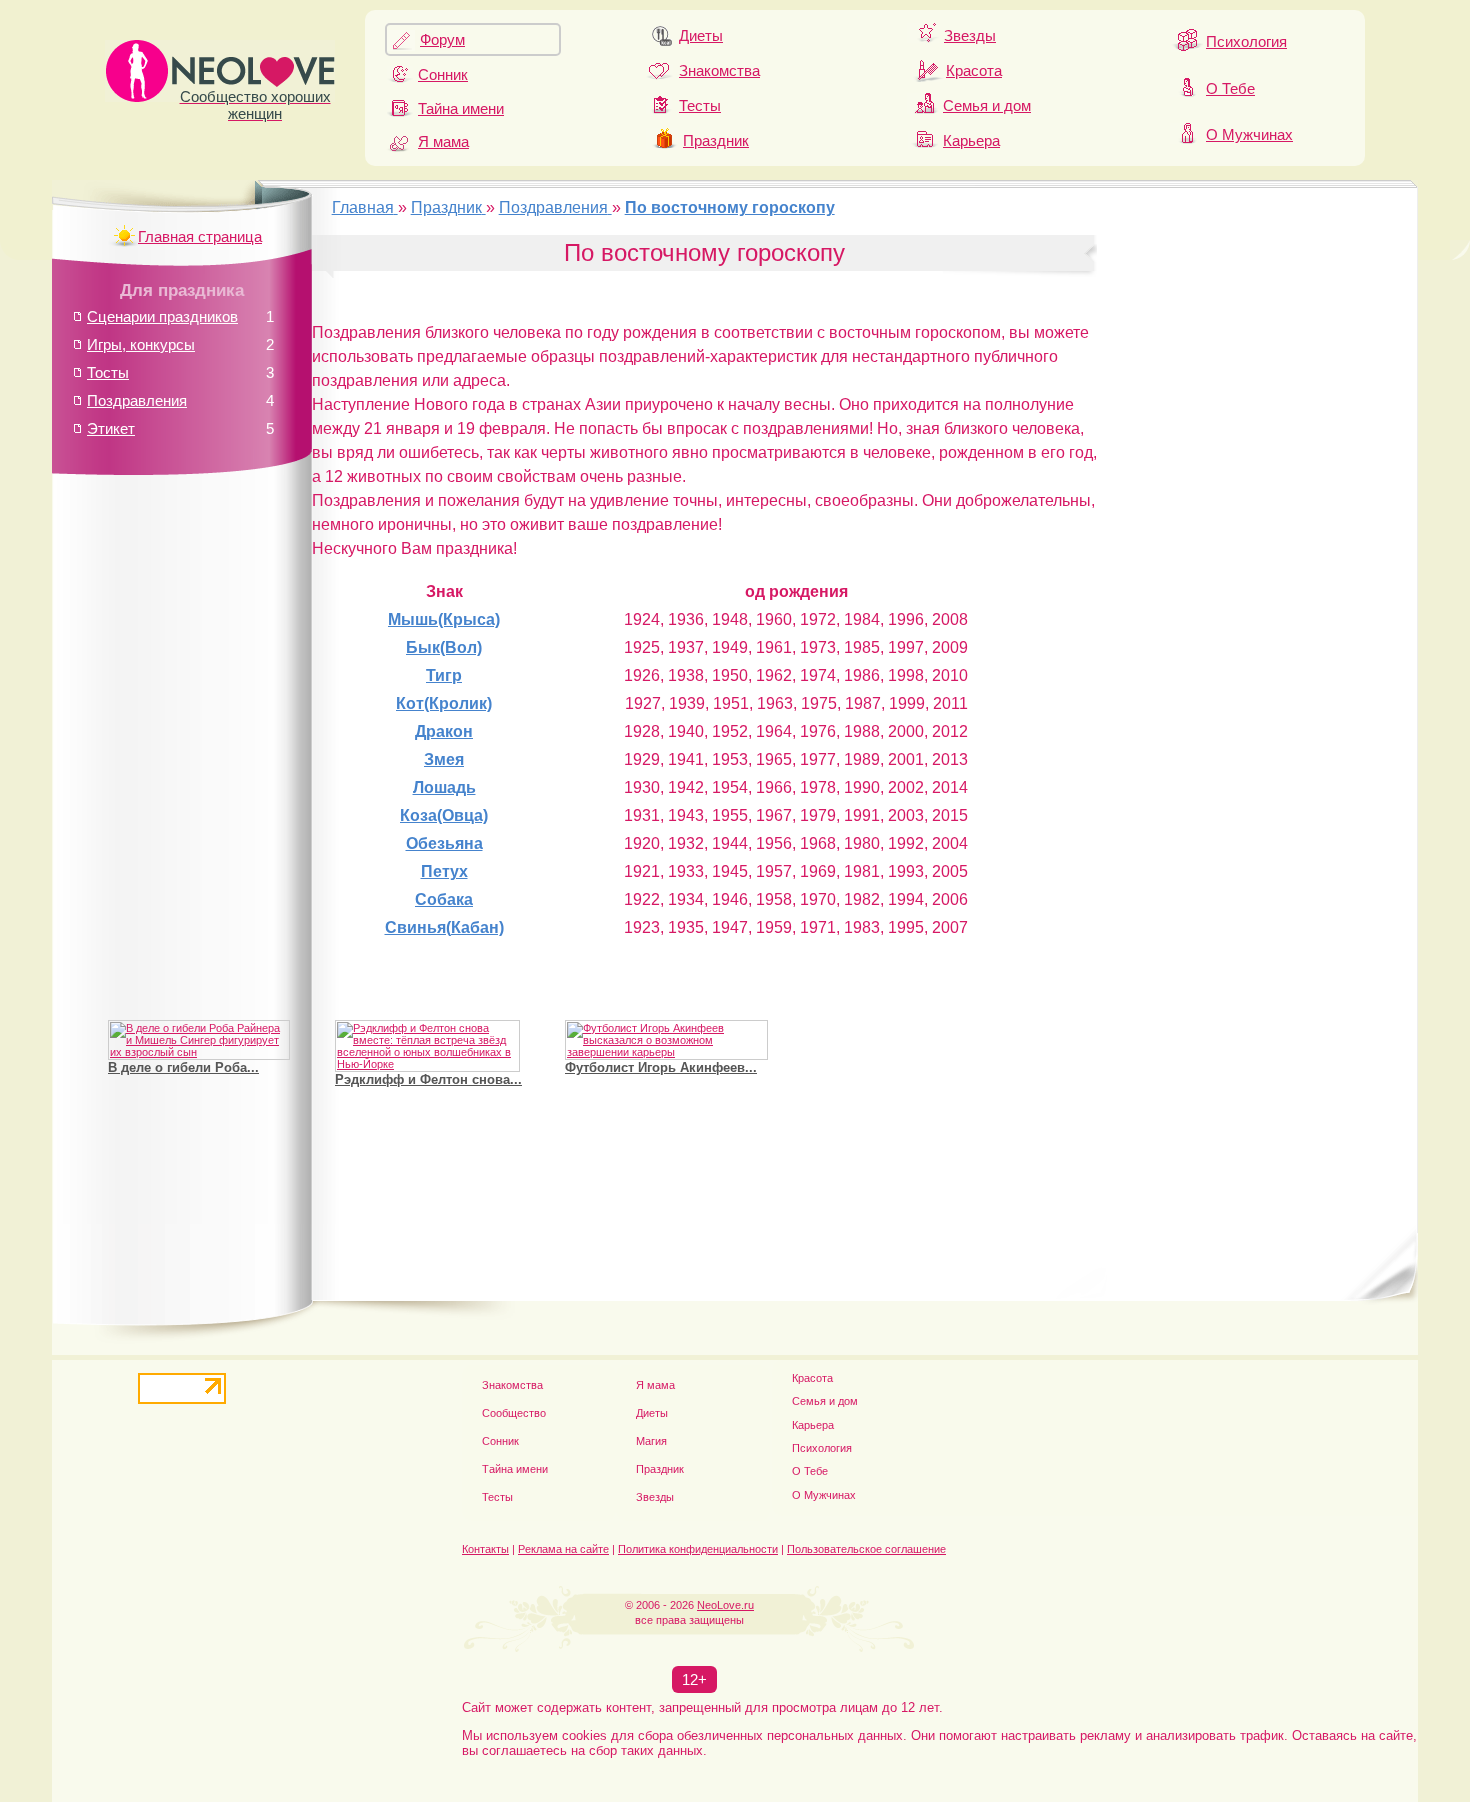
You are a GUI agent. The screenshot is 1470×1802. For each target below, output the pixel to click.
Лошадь (444, 787)
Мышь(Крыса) (444, 619)
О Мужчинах (1249, 134)
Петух (444, 871)
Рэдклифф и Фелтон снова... (428, 1079)
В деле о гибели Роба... (183, 1067)
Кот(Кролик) (444, 703)
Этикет (111, 428)
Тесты (700, 105)
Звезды (970, 35)
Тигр (444, 675)
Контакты (485, 1549)
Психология (1246, 41)
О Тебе (1230, 88)
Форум (442, 39)
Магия (651, 1441)
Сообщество (514, 1413)
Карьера (971, 140)
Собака (444, 899)
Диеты (701, 35)
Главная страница (200, 236)
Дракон (444, 731)
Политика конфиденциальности (698, 1549)
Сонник (443, 74)
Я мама (443, 141)
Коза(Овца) (444, 815)
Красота (974, 70)
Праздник (716, 140)
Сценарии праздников (162, 316)
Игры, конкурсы (141, 344)
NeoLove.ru (725, 1605)
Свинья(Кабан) (444, 927)
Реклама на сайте (563, 1549)
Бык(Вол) (444, 647)
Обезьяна (444, 843)
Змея (444, 759)
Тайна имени (461, 108)
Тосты (108, 372)
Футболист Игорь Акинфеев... (661, 1067)
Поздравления (137, 400)
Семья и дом (987, 105)
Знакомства (719, 70)
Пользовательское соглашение (866, 1549)
